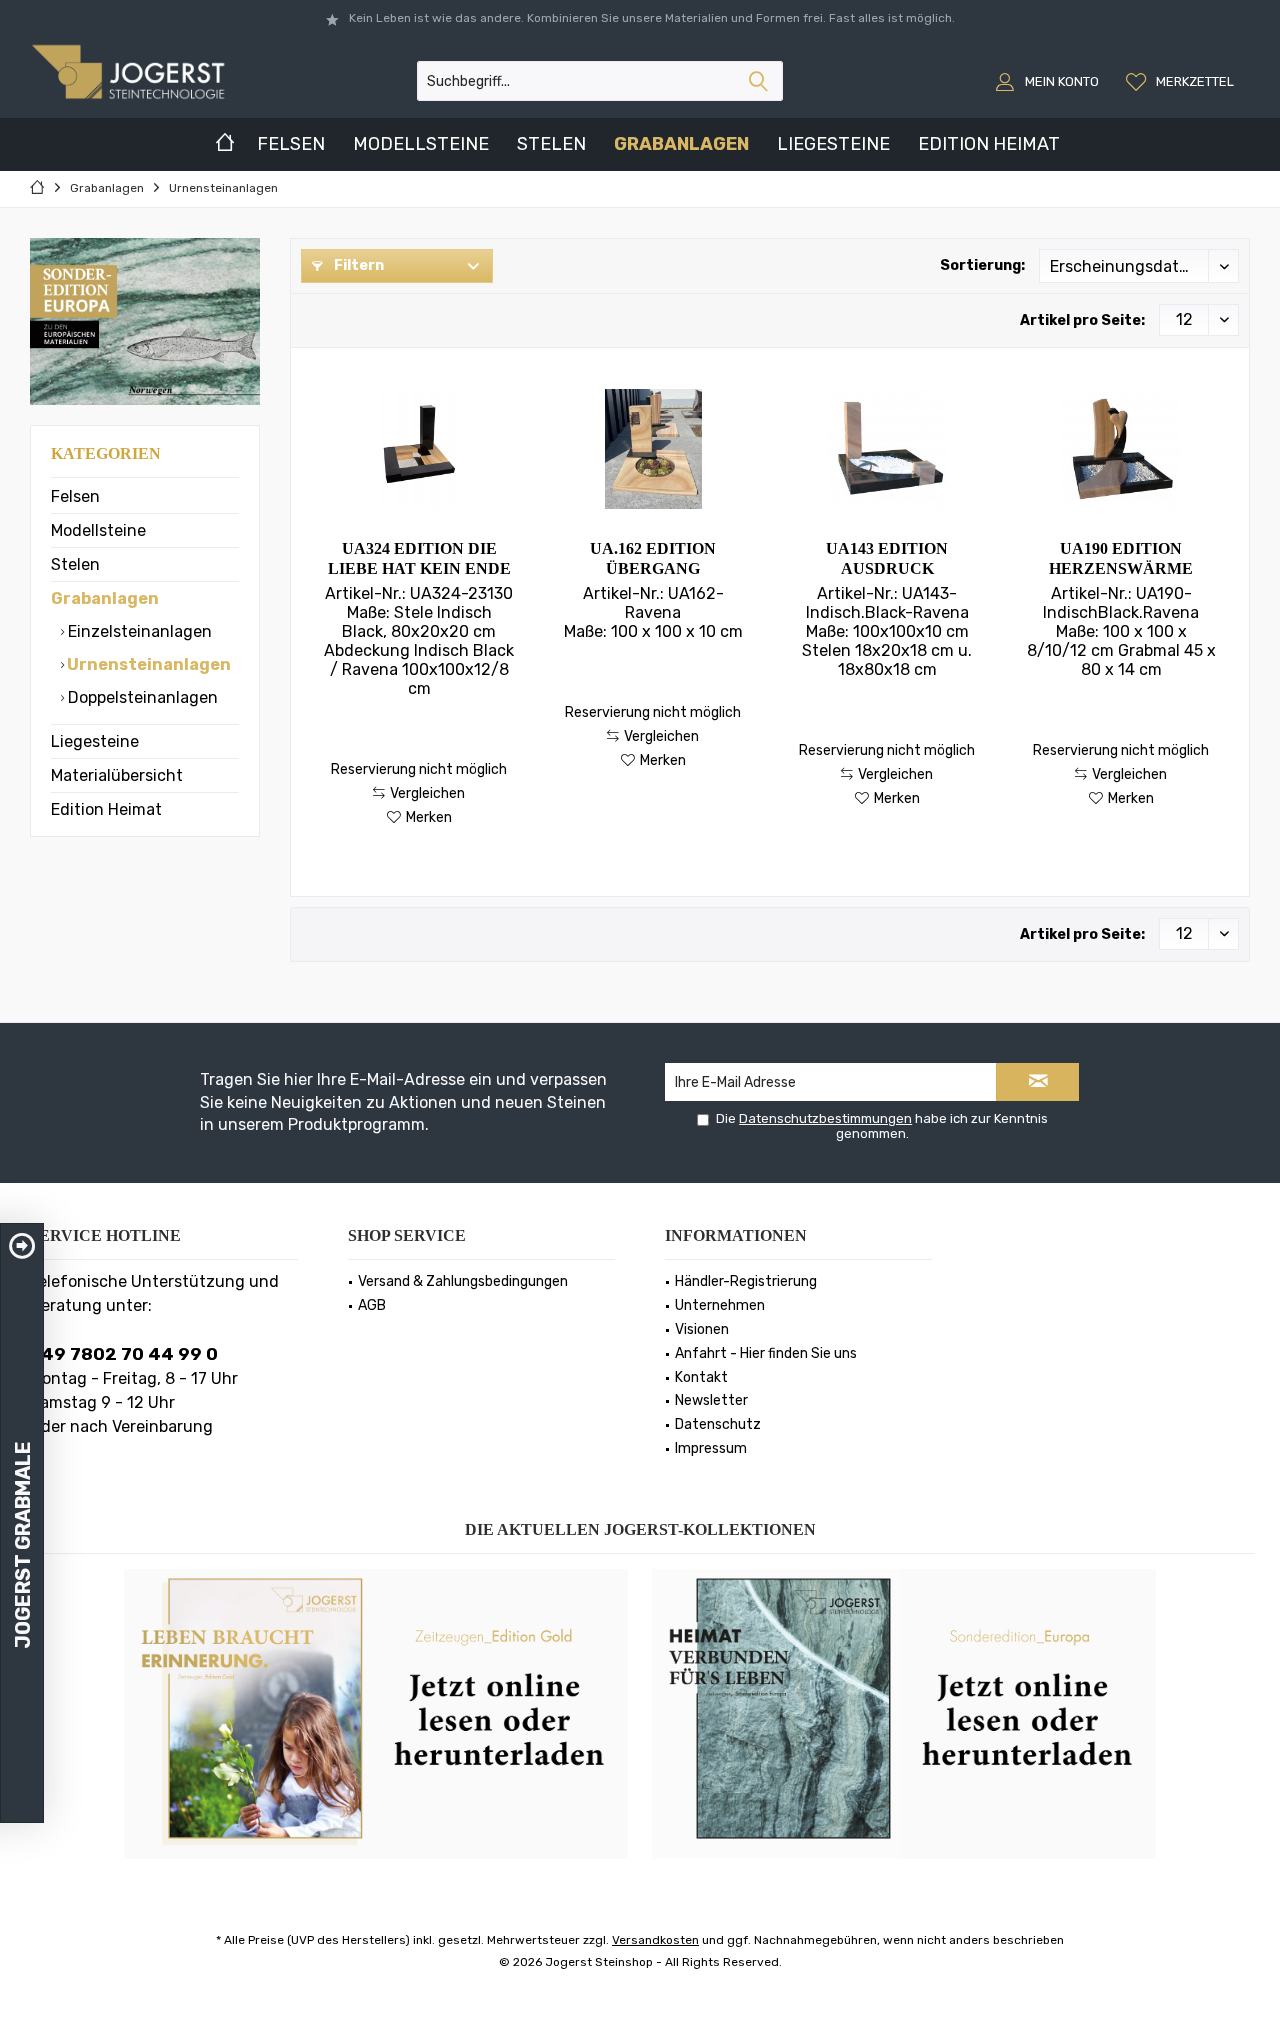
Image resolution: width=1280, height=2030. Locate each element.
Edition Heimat (106, 809)
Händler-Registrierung (746, 1281)
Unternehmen (720, 1305)
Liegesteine (95, 741)
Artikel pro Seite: (1082, 320)
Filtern (357, 265)
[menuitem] (1182, 81)
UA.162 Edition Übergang (653, 558)
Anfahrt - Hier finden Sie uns (766, 1353)
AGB (372, 1305)
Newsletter (711, 1400)
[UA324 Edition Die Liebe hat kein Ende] (418, 449)
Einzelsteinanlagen (138, 631)
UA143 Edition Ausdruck (887, 558)
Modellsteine (98, 530)
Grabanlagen (105, 598)
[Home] (225, 144)
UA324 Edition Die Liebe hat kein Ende (419, 558)
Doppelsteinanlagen (141, 697)
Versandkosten (655, 1940)
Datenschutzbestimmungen (825, 1118)
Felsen (75, 496)
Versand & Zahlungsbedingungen (463, 1281)
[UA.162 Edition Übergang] (652, 449)
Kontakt (701, 1377)
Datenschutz (718, 1424)
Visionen (702, 1329)
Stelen (75, 564)
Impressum (711, 1448)
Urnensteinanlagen (147, 664)
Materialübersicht (117, 775)
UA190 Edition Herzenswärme (1121, 558)
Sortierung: (982, 265)
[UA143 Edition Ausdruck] (887, 449)
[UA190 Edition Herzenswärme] (1121, 449)
